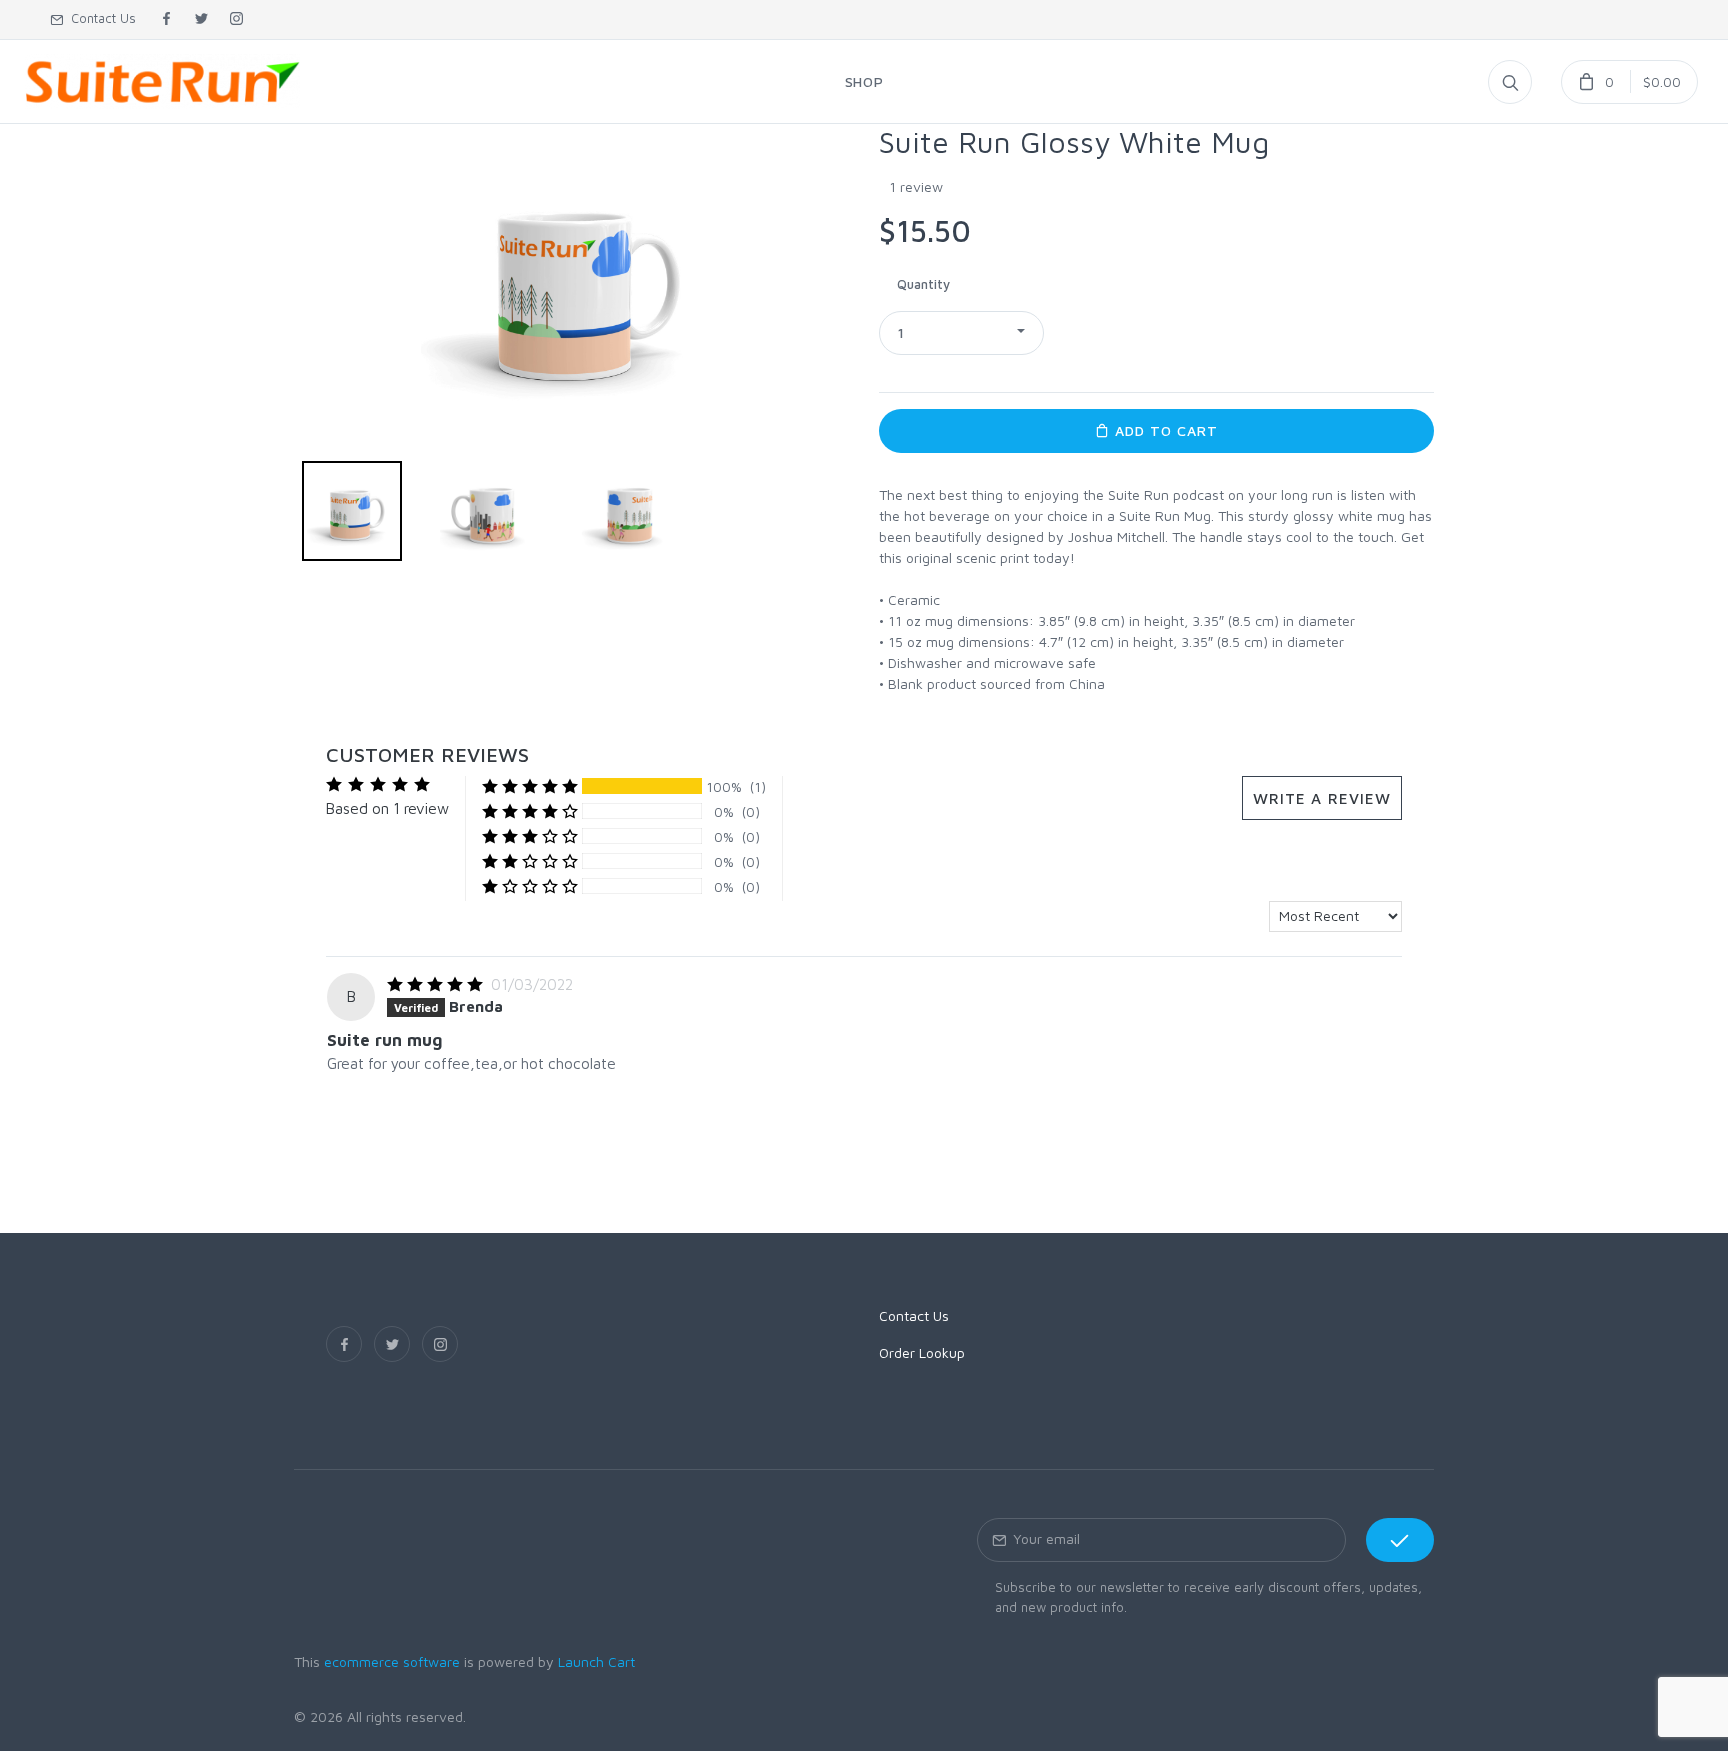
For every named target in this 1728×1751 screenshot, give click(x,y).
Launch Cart (596, 1661)
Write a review (1322, 798)
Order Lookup (922, 1352)
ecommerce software (392, 1661)
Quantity (923, 284)
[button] (961, 333)
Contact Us (99, 18)
